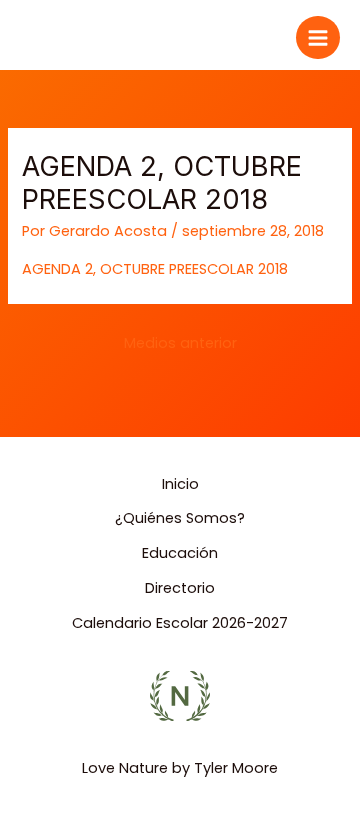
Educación (180, 553)
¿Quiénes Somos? (180, 518)
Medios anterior (180, 343)
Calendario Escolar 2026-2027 (180, 623)
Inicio (180, 484)
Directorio (180, 588)
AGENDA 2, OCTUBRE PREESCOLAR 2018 (155, 269)
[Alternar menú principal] (318, 38)
